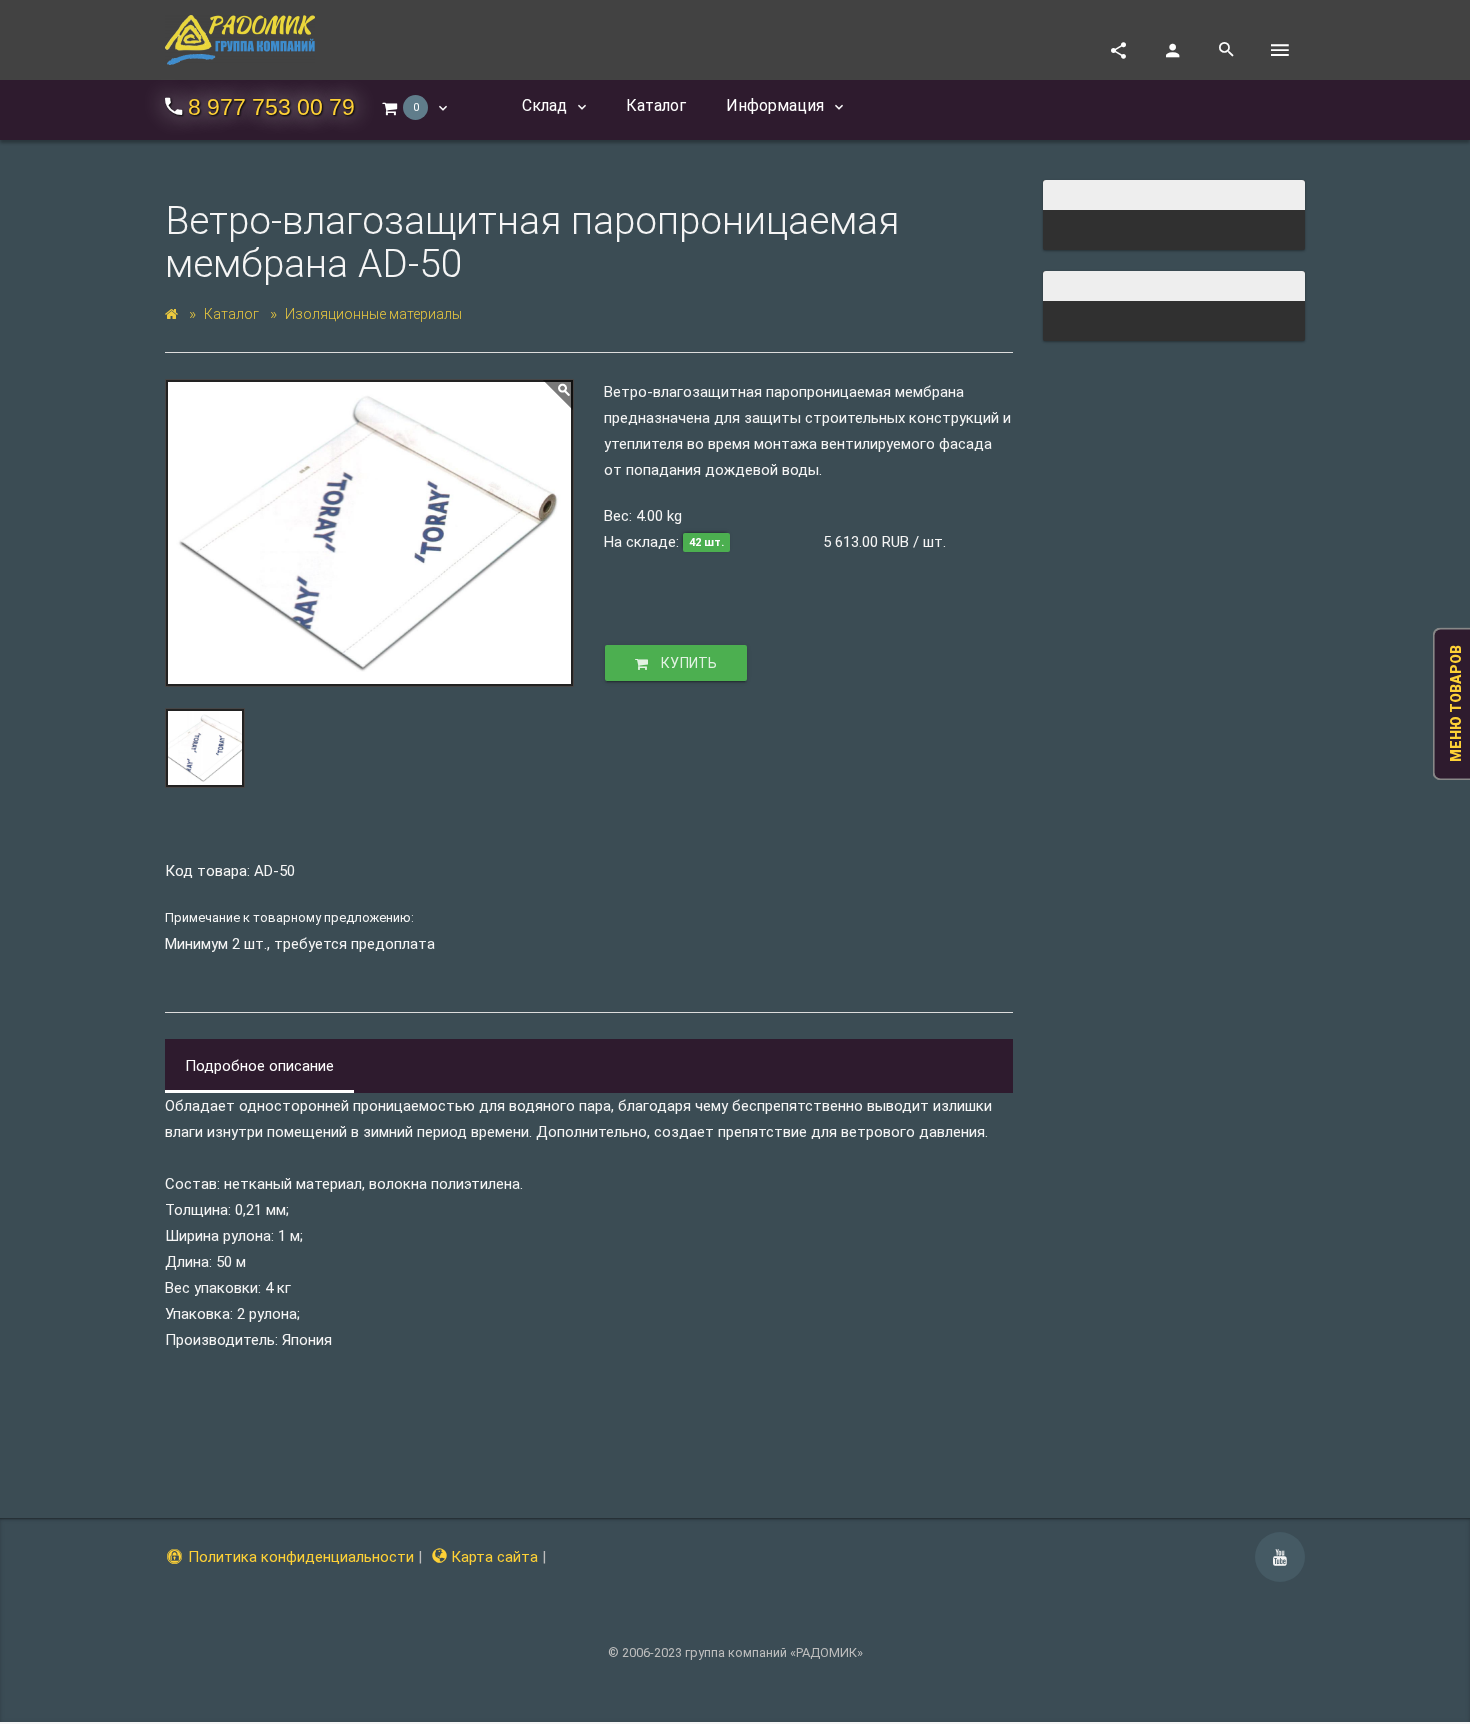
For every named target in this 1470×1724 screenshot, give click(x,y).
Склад (546, 105)
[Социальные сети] (1118, 50)
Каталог (231, 314)
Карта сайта (492, 1557)
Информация (777, 105)
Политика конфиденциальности (299, 1557)
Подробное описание (259, 1066)
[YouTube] (1280, 1557)
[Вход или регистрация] (1172, 50)
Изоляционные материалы (373, 314)
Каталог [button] (656, 105)
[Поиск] (1226, 50)
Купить (687, 663)
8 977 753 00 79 (271, 107)
